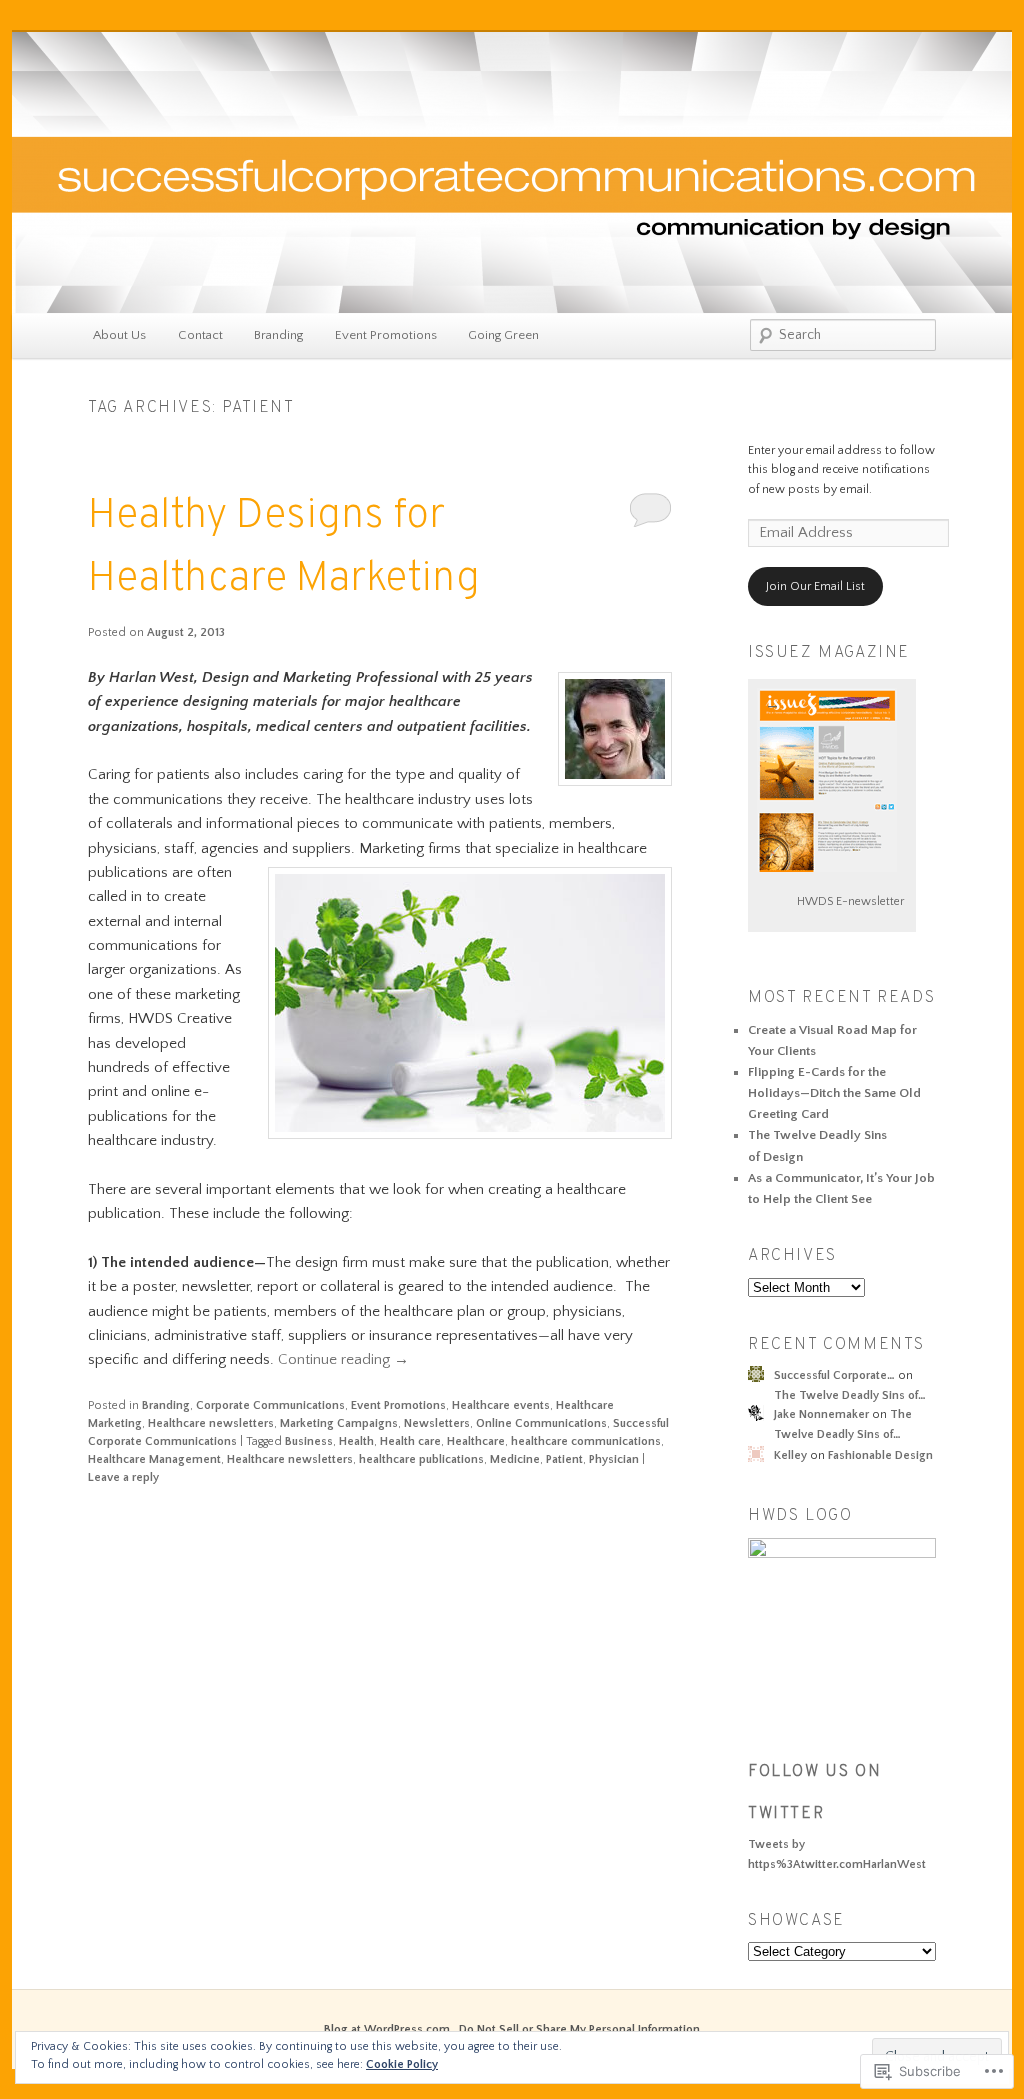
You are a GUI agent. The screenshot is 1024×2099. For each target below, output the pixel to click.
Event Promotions (386, 335)
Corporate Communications (270, 1405)
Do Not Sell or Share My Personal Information (579, 2029)
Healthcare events (501, 1405)
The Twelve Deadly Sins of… (850, 1395)
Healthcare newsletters (211, 1423)
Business (309, 1441)
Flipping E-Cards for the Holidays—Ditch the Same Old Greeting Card (834, 1093)
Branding (278, 335)
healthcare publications (421, 1459)
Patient (564, 1459)
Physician (614, 1459)
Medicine (515, 1459)
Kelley (790, 1455)
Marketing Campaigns (339, 1423)
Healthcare (476, 1441)
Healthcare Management (154, 1459)
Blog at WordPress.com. (388, 2029)
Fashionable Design (880, 1455)
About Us (119, 335)
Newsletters (437, 1423)
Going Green (503, 335)
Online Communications (541, 1423)
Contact (200, 335)
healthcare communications (586, 1441)
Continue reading (343, 1359)
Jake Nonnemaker (821, 1414)
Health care (410, 1441)
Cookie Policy (402, 2064)
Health (356, 1441)
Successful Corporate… (834, 1375)
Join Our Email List (815, 586)
